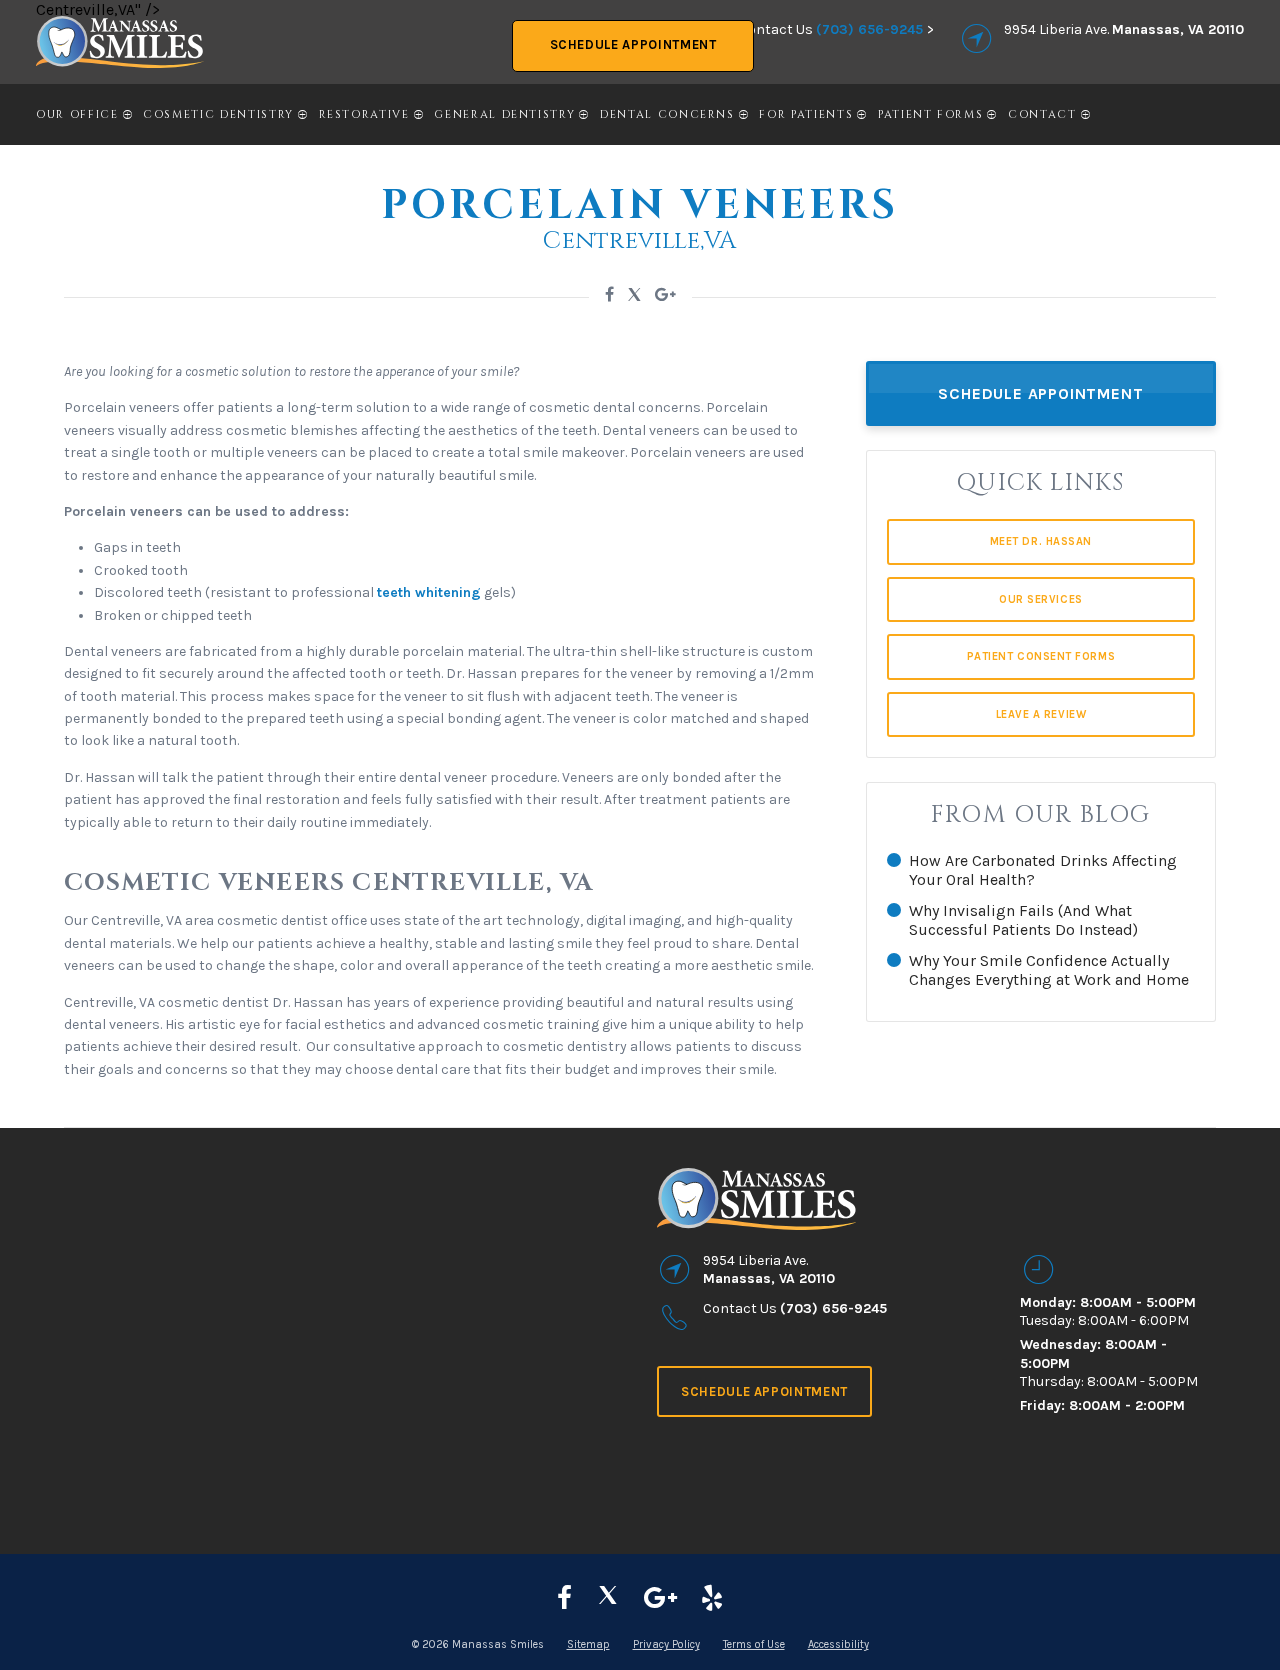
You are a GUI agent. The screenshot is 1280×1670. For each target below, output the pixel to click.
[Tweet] (634, 297)
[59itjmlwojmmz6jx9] (660, 1598)
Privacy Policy (666, 1644)
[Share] (665, 294)
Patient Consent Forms (1041, 656)
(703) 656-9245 (869, 29)
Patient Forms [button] (930, 114)
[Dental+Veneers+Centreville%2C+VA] (609, 294)
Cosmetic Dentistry (218, 114)
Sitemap (588, 1644)
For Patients (806, 114)
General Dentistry (504, 114)
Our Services (1041, 599)
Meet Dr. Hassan (1041, 541)
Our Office (77, 114)
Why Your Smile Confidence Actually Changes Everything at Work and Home (1049, 970)
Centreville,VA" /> (98, 9)
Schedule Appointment (633, 44)
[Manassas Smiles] (608, 1598)
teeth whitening (429, 592)
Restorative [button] (364, 114)
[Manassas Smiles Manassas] (712, 1598)
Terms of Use (754, 1644)
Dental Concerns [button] (667, 114)
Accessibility (838, 1644)
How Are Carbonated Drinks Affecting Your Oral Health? (1043, 870)
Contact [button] (1042, 114)
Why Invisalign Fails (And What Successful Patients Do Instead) (1023, 920)
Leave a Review (1041, 714)
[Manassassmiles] (564, 1598)
